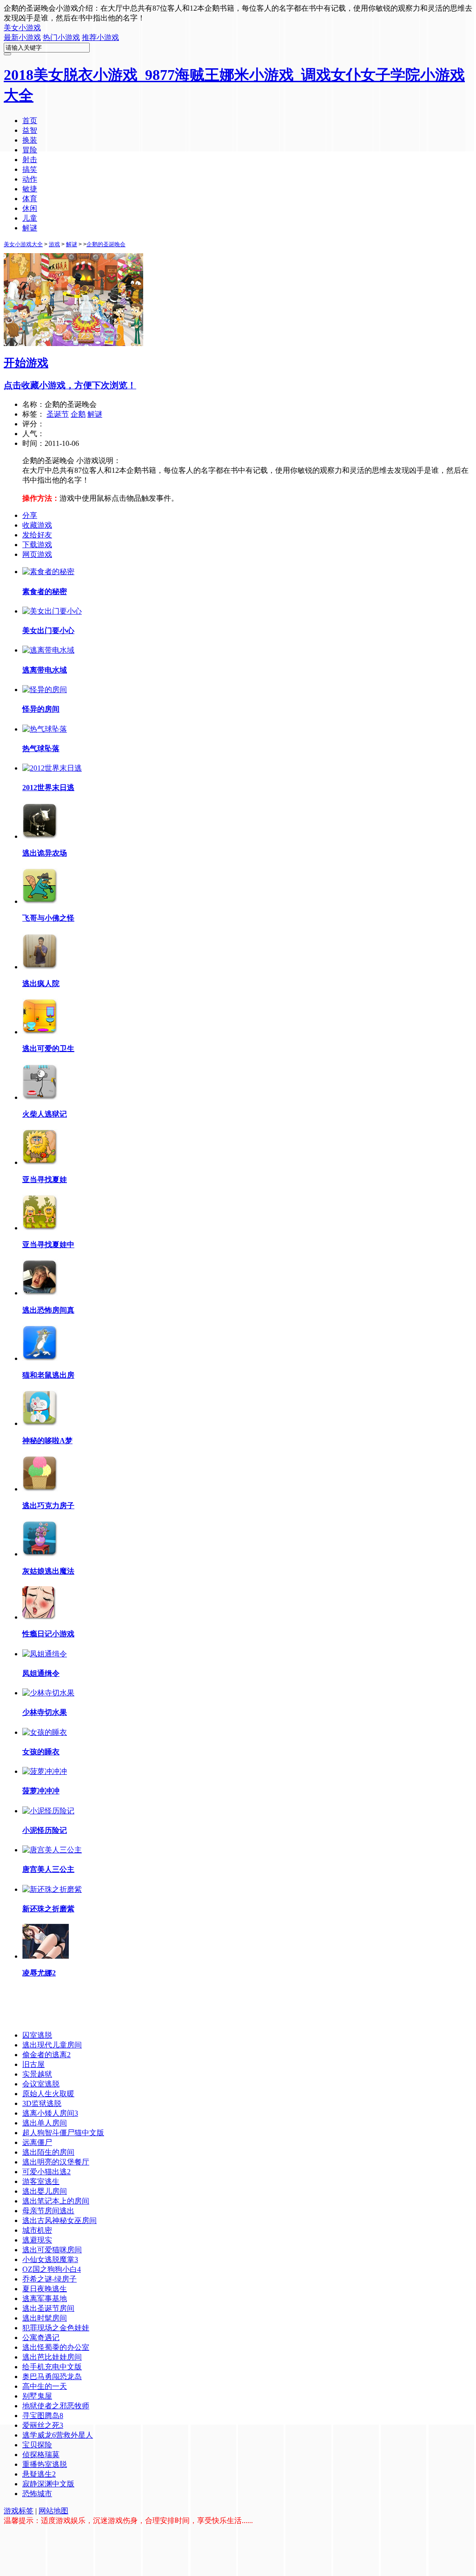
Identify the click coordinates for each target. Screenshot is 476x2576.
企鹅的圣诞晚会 (106, 244)
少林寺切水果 (45, 1712)
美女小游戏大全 (23, 244)
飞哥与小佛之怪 (48, 918)
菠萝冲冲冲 (41, 1791)
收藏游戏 (37, 525)
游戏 (54, 244)
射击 (30, 160)
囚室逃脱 (37, 2035)
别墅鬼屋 (37, 2396)
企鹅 (78, 414)
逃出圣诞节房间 (48, 2308)
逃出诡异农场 (45, 853)
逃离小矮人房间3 (50, 2113)
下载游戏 (37, 545)
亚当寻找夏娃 (45, 1180)
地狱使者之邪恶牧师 (56, 2406)
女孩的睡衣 (41, 1752)
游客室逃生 (41, 2181)
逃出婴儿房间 (45, 2191)
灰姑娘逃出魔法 (48, 1571)
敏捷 (30, 189)
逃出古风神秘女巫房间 (59, 2220)
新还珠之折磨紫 (48, 1909)
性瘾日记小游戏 (48, 1634)
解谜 (30, 228)
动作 (30, 179)
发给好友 (37, 535)
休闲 (30, 208)
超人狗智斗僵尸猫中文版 (63, 2133)
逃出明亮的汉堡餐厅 (56, 2162)
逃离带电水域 (45, 670)
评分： (33, 424)
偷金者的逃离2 (46, 2055)
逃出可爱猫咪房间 (52, 2250)
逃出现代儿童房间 (52, 2045)
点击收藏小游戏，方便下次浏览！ (70, 385)
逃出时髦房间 (45, 2318)
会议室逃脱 (41, 2084)
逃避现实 (37, 2240)
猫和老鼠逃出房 (48, 1375)
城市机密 (37, 2230)
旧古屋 (33, 2064)
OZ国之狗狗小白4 (52, 2269)
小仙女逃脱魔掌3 (50, 2259)
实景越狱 (37, 2074)
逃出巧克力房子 (48, 1506)
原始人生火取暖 (48, 2094)
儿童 (30, 218)
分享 (30, 515)
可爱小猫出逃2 (46, 2172)
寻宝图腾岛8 (43, 2416)
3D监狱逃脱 (42, 2103)
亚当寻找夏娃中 (48, 1245)
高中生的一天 (45, 2386)
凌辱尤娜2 (39, 1973)
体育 (30, 199)
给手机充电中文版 (52, 2367)
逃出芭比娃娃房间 (52, 2357)
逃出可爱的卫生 (48, 1049)
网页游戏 (37, 554)
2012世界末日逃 (48, 788)
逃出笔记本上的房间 (56, 2201)
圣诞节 (58, 414)
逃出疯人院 (41, 984)
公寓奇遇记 (41, 2337)
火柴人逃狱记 (45, 1114)
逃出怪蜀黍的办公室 (56, 2347)
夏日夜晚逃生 (45, 2289)
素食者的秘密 (45, 592)
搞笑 (30, 169)
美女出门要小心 (48, 631)
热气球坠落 (41, 749)
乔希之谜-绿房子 (50, 2279)
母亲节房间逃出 (48, 2211)
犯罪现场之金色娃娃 (56, 2328)
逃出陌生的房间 (48, 2152)
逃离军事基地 (45, 2298)
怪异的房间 (41, 709)
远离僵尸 (37, 2142)
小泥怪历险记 (45, 1830)
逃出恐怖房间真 (48, 1310)
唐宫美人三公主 (48, 1869)
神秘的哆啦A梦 (47, 1441)
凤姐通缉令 (41, 1673)
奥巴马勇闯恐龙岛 (52, 2377)
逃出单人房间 (45, 2123)
